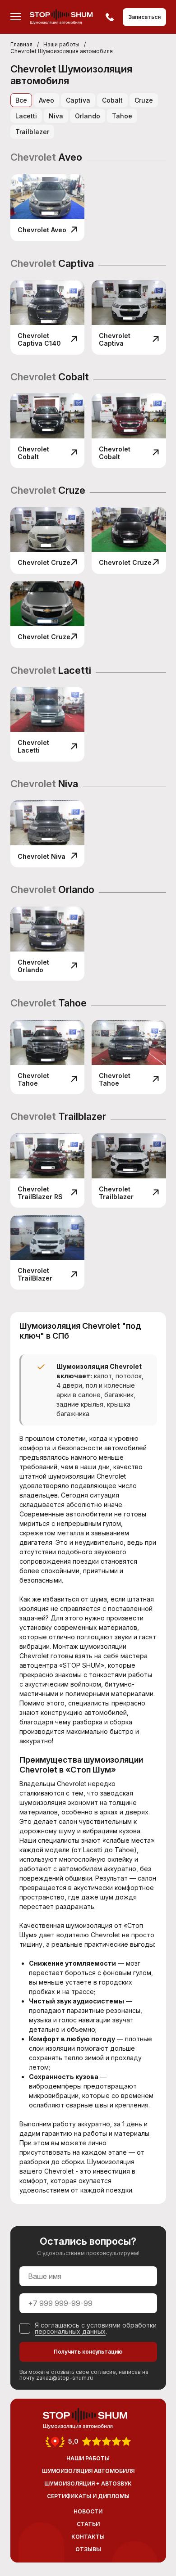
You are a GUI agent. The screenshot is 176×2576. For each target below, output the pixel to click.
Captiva (78, 100)
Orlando (88, 116)
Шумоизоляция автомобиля (88, 2471)
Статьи (88, 2524)
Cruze (144, 100)
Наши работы (61, 44)
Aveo (46, 100)
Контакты (88, 2537)
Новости (88, 2511)
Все (21, 100)
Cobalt (112, 100)
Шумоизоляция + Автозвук (88, 2484)
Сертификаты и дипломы (88, 2496)
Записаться (144, 17)
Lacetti (26, 116)
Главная (21, 44)
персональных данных (70, 2331)
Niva (56, 116)
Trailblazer (32, 132)
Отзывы (88, 2549)
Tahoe (122, 116)
